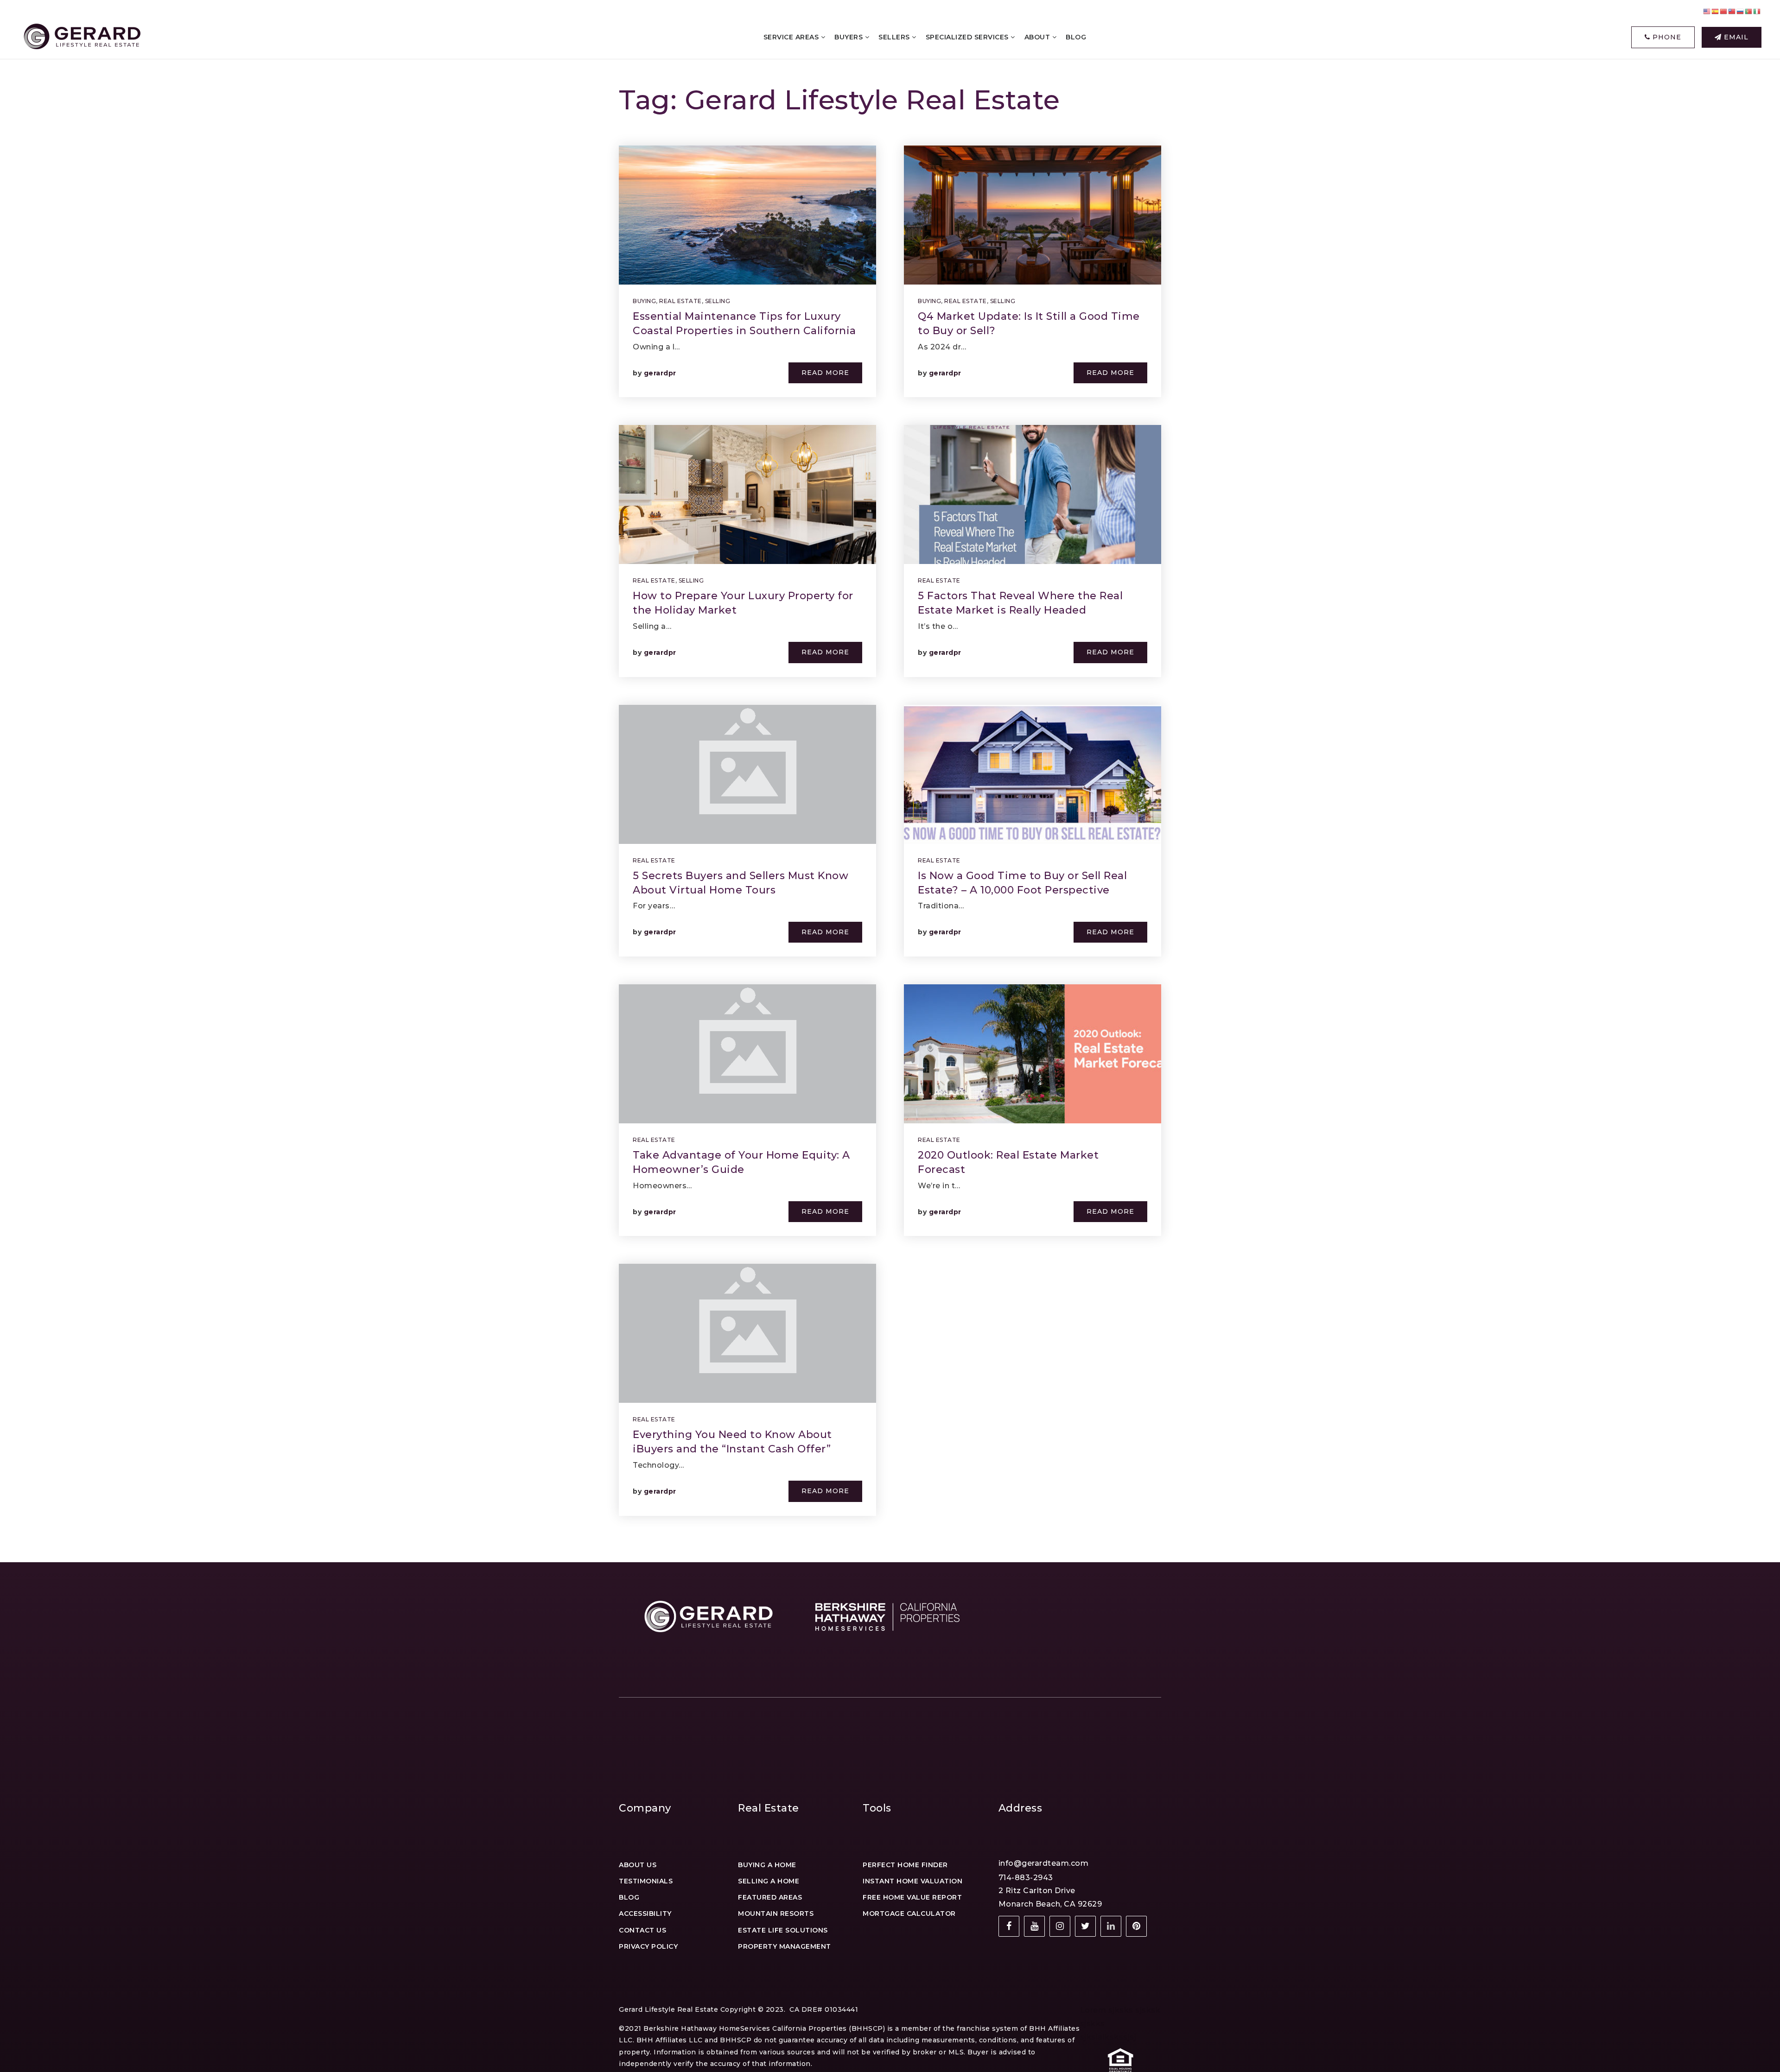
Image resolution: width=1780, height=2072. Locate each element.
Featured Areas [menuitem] (770, 1897)
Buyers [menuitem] (850, 37)
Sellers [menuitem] (895, 37)
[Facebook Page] (1009, 1926)
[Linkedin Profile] (1111, 1926)
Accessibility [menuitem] (645, 1914)
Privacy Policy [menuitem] (648, 1946)
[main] (890, 781)
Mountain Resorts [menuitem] (776, 1914)
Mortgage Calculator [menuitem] (909, 1914)
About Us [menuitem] (638, 1865)
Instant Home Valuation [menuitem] (912, 1881)
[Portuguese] (1749, 11)
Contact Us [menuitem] (642, 1930)
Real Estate (680, 301)
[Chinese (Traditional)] (1732, 11)
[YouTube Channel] (1034, 1926)
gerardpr (660, 373)
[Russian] (1741, 11)
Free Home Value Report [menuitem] (912, 1897)
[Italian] (1757, 11)
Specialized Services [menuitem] (968, 37)
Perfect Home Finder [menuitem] (905, 1865)
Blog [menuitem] (1076, 37)
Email (1735, 37)
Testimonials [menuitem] (646, 1881)
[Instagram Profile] (1060, 1926)
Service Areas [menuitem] (792, 37)
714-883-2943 (1026, 1878)
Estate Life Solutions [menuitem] (783, 1930)
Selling (718, 301)
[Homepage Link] (81, 37)
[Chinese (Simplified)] (1724, 11)
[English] (1707, 11)
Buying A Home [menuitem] (767, 1865)
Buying (644, 301)
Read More (825, 373)
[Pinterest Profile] (1136, 1926)
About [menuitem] (1038, 37)
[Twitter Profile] (1085, 1926)
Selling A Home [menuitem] (769, 1881)
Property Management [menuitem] (785, 1946)
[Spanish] (1716, 11)
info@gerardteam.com (1044, 1863)
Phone (1666, 37)
